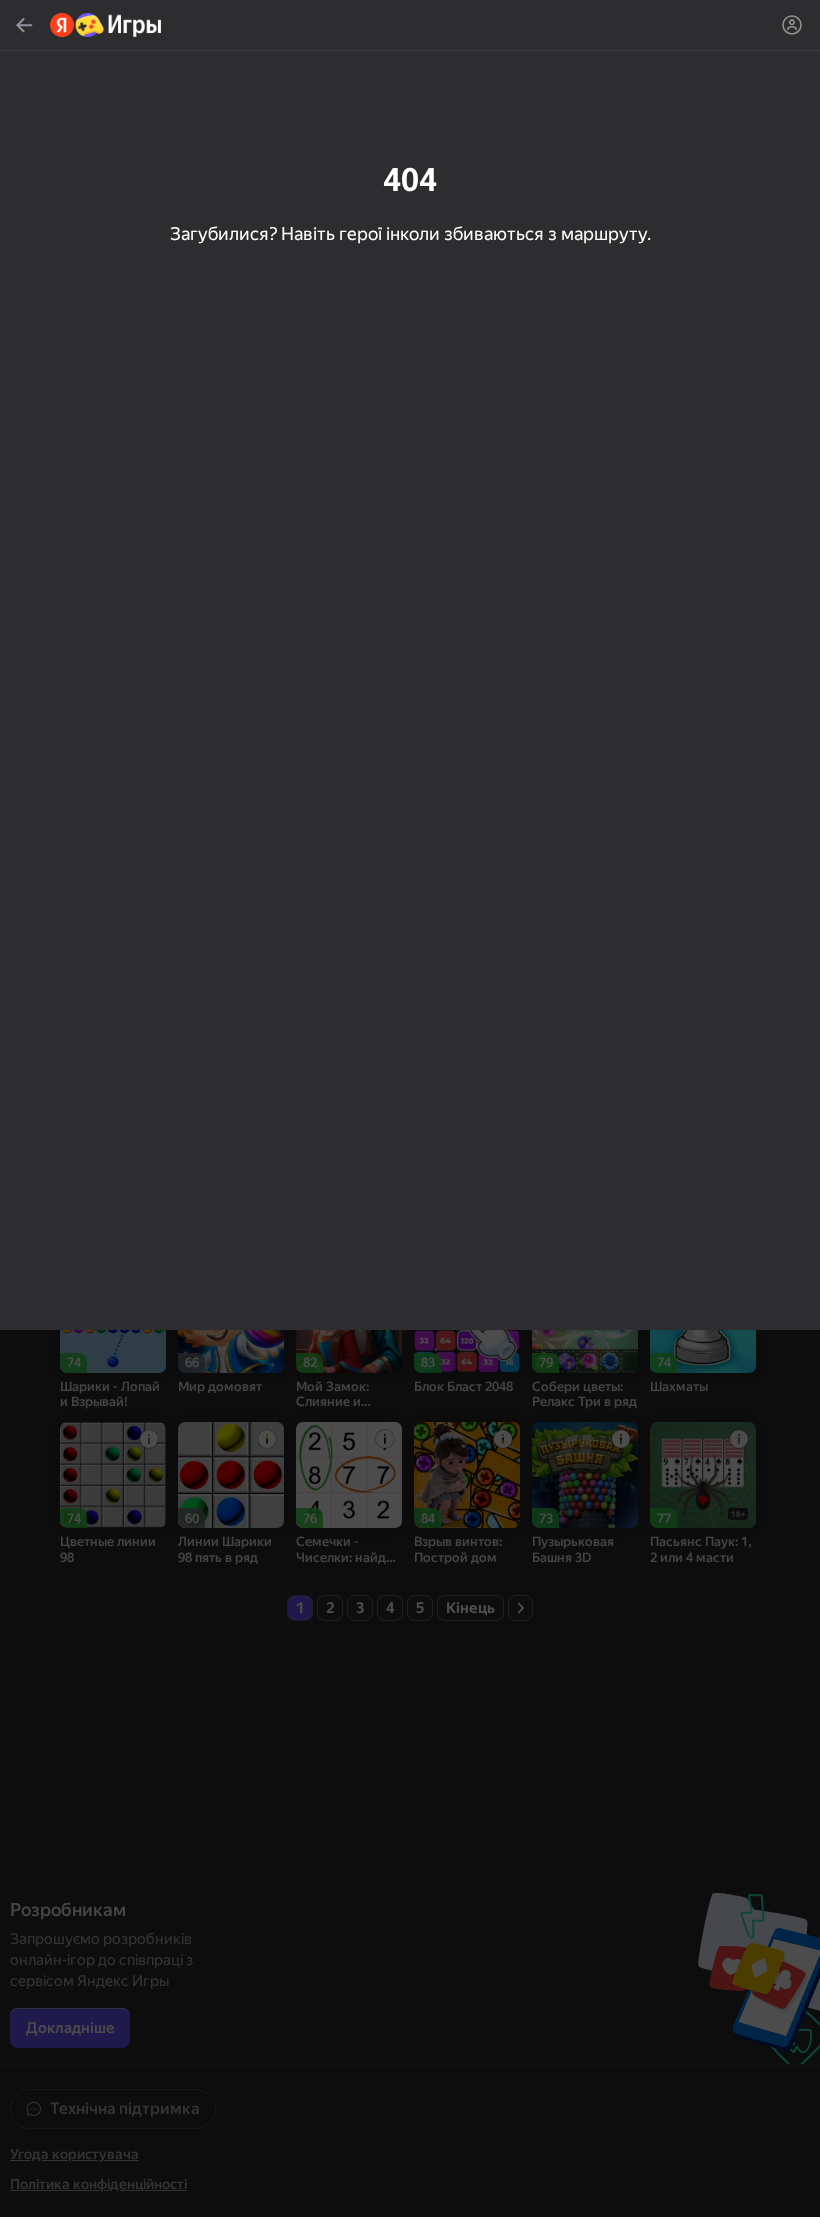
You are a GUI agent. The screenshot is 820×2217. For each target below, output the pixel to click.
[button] (410, 1108)
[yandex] (106, 25)
